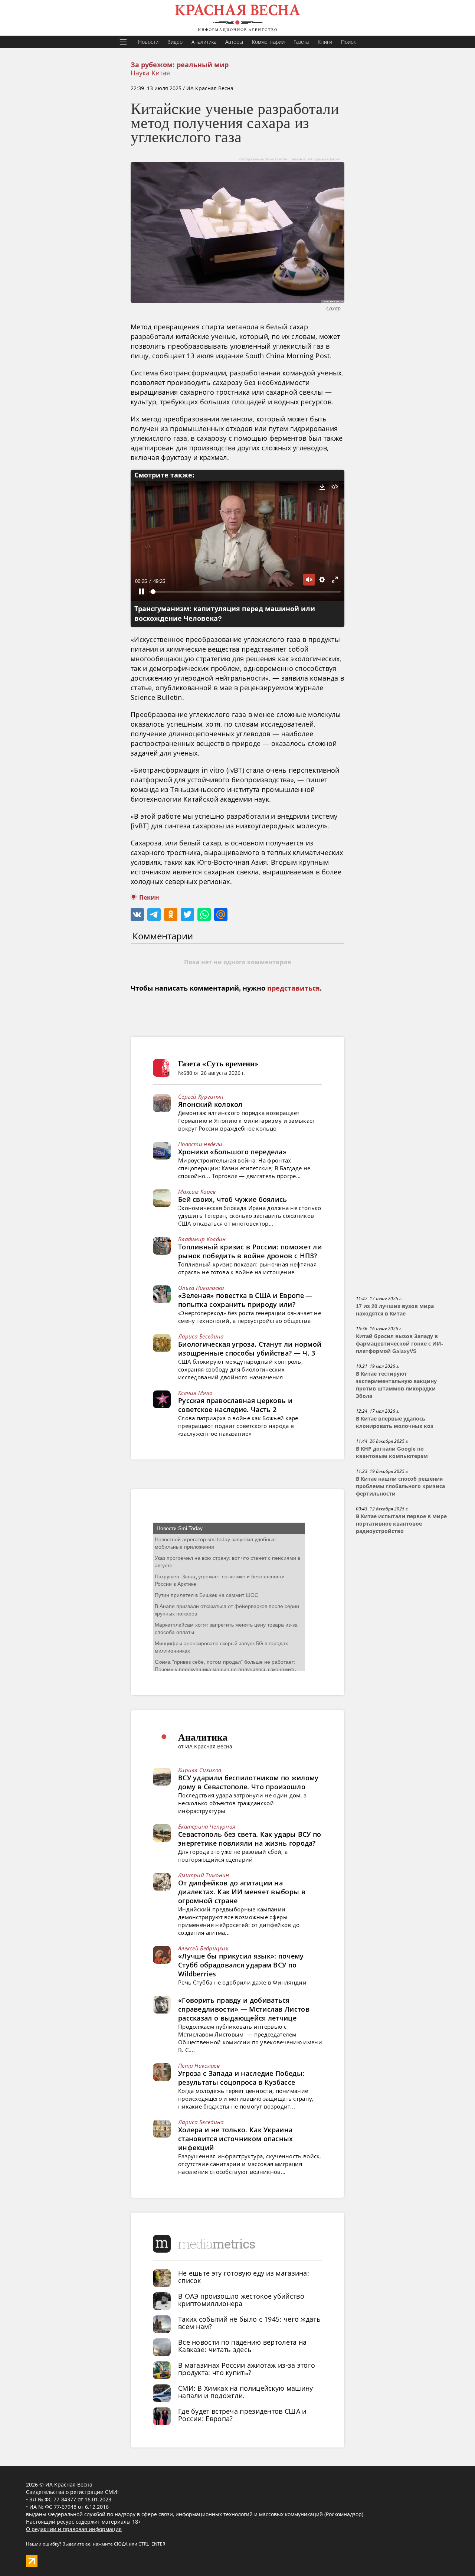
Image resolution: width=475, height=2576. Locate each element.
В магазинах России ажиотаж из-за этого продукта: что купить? (247, 2369)
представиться (294, 988)
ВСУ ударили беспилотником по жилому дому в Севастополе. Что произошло (248, 1782)
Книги (325, 42)
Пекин (149, 898)
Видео (175, 42)
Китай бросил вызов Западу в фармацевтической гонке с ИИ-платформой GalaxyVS (399, 1344)
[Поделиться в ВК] (137, 914)
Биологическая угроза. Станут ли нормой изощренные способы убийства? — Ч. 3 (250, 1349)
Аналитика (204, 42)
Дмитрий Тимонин (204, 1875)
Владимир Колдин (202, 1239)
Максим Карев (197, 1191)
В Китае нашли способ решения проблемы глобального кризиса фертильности (400, 1486)
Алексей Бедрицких (203, 1948)
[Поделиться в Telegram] (154, 914)
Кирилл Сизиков (200, 1770)
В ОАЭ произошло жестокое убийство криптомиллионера (241, 2300)
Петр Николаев (199, 2065)
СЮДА (121, 2544)
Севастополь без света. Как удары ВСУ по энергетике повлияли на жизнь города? (250, 1839)
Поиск (348, 42)
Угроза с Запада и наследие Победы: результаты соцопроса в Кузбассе (241, 2078)
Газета (301, 42)
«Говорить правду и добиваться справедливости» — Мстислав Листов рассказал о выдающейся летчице (244, 2009)
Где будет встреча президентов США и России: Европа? (242, 2415)
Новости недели (200, 1144)
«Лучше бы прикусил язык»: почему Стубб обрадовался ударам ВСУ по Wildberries (241, 1965)
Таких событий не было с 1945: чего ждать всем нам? (249, 2323)
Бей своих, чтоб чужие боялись (233, 1199)
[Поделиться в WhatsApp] (204, 914)
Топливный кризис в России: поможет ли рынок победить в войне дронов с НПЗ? (250, 1251)
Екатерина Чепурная (207, 1826)
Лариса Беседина (201, 1336)
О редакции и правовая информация (74, 2529)
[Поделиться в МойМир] (221, 914)
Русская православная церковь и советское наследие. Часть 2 (235, 1405)
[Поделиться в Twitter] (187, 914)
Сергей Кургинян (201, 1096)
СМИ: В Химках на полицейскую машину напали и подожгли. (246, 2392)
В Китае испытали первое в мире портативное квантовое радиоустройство (401, 1524)
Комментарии (268, 42)
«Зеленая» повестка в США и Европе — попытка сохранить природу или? (245, 1300)
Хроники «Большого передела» (232, 1152)
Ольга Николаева (201, 1288)
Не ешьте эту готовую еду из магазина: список (244, 2277)
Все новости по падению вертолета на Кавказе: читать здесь (243, 2346)
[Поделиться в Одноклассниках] (171, 914)
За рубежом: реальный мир (180, 65)
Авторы (234, 42)
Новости (148, 42)
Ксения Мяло (195, 1393)
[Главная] (237, 18)
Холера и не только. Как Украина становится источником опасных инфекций (236, 2139)
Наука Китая (150, 73)
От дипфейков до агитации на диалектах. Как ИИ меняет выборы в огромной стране (242, 1892)
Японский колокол (210, 1104)
